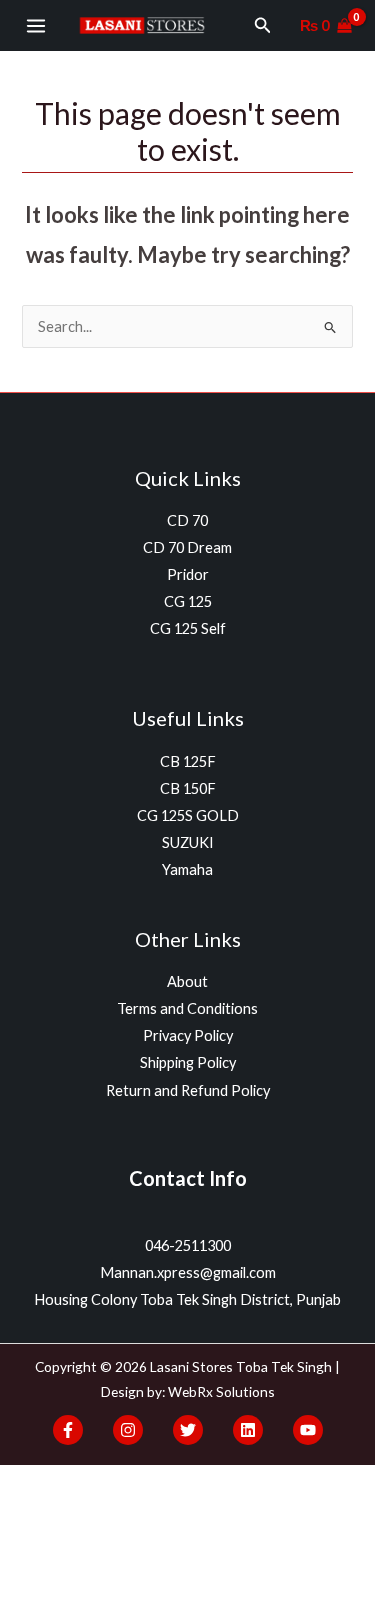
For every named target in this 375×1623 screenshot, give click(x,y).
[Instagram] (128, 1430)
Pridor (188, 574)
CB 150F (188, 788)
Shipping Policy (188, 1062)
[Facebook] (68, 1430)
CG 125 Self (188, 628)
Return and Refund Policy (188, 1090)
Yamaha (187, 869)
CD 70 (187, 520)
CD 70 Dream (187, 547)
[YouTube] (308, 1430)
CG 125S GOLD (188, 815)
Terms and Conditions (187, 1008)
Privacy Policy (188, 1035)
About (187, 981)
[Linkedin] (248, 1430)
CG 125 (188, 601)
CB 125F (188, 761)
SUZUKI (188, 842)
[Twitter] (188, 1430)
